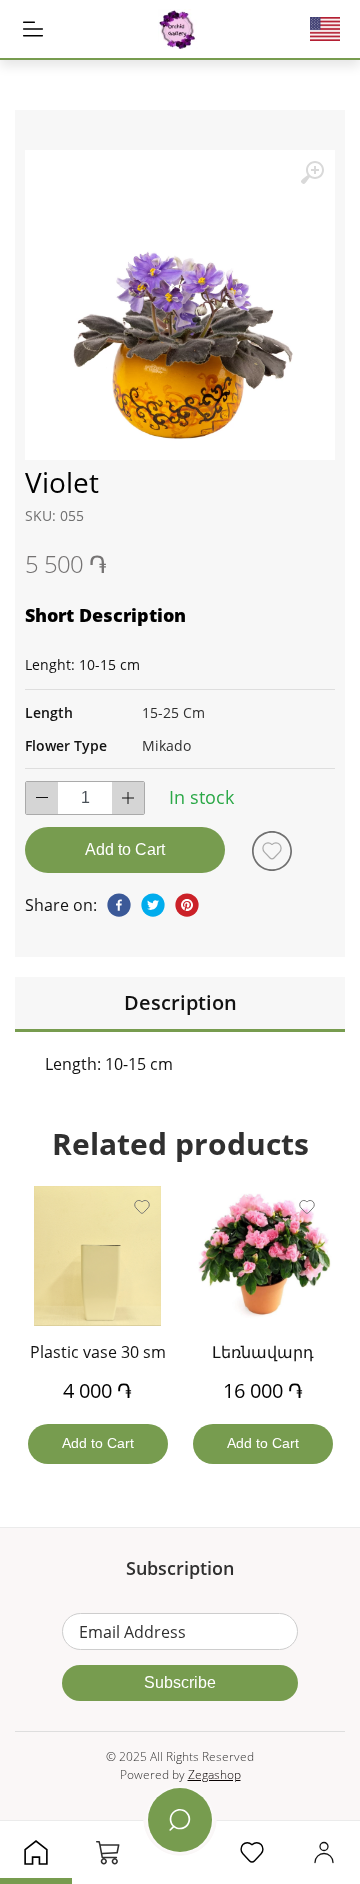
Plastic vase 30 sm (98, 1352)
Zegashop (214, 1774)
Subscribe (180, 1682)
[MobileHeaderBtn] (33, 29)
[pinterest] (187, 905)
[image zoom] (312, 173)
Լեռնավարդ (263, 1352)
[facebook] (119, 905)
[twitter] (153, 905)
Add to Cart (125, 849)
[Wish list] (271, 851)
